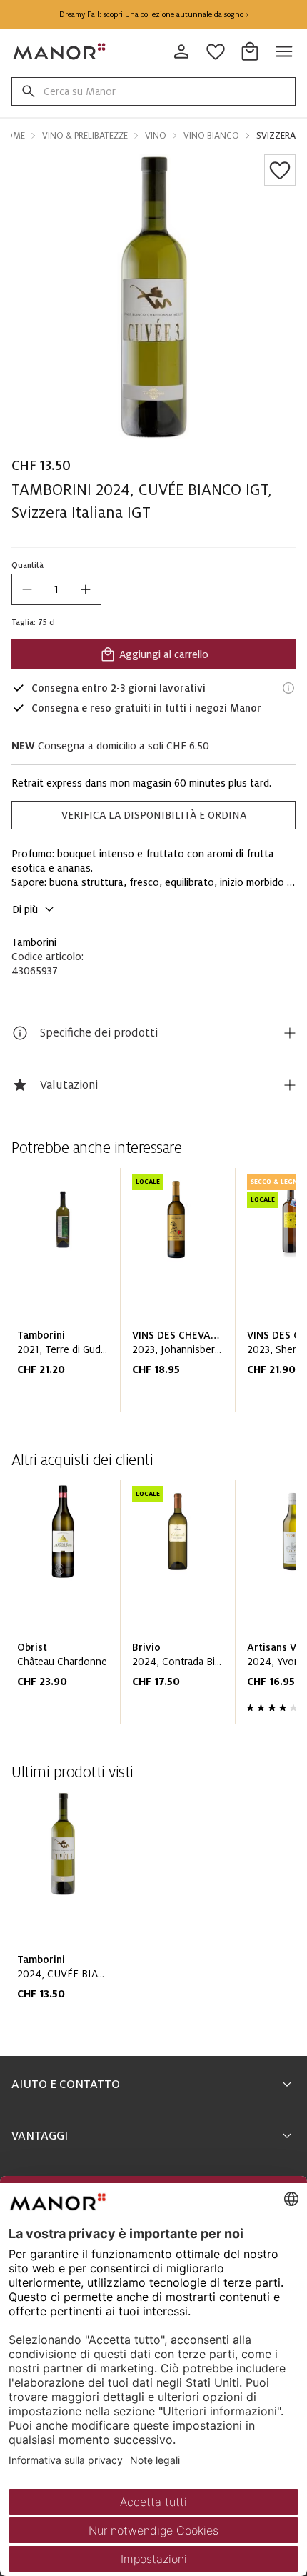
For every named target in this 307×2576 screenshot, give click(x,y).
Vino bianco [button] (211, 136)
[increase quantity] (86, 589)
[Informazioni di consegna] (288, 688)
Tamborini (34, 942)
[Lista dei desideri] (280, 170)
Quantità (27, 565)
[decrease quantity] (27, 589)
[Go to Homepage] (60, 51)
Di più (25, 909)
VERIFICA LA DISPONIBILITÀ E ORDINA (154, 815)
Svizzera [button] (276, 136)
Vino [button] (156, 136)
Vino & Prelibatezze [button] (85, 136)
